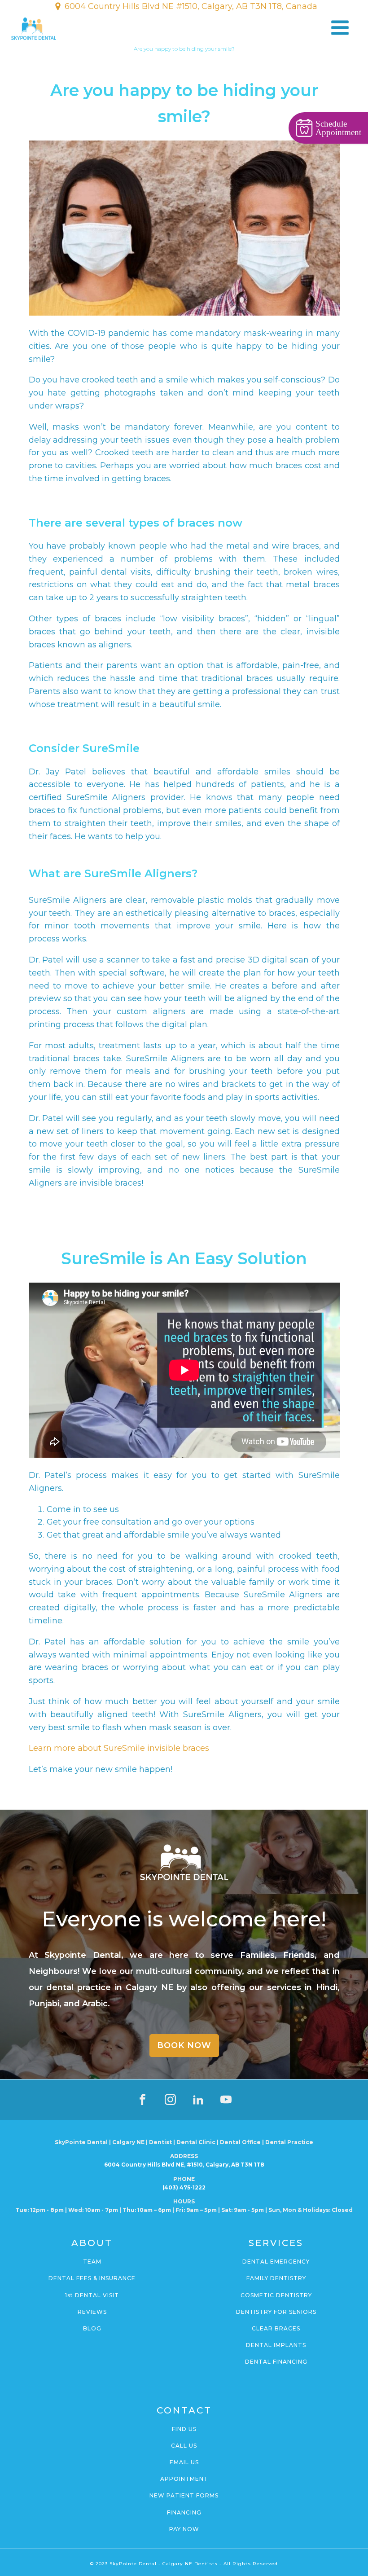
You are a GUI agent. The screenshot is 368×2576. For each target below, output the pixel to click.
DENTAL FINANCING (276, 2362)
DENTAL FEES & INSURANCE (92, 2278)
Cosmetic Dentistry (276, 2295)
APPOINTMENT (184, 2479)
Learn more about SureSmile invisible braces (119, 1748)
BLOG (92, 2328)
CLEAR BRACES (276, 2328)
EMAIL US (184, 2462)
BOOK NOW (184, 2045)
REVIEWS (92, 2312)
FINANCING (184, 2512)
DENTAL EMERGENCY (276, 2262)
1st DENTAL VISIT (92, 2295)
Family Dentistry (276, 2278)
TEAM (92, 2262)
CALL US (184, 2446)
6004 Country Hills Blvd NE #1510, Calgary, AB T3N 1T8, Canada (191, 6)
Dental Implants (276, 2345)
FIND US (184, 2429)
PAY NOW (184, 2529)
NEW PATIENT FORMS (184, 2495)
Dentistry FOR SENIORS (276, 2312)
